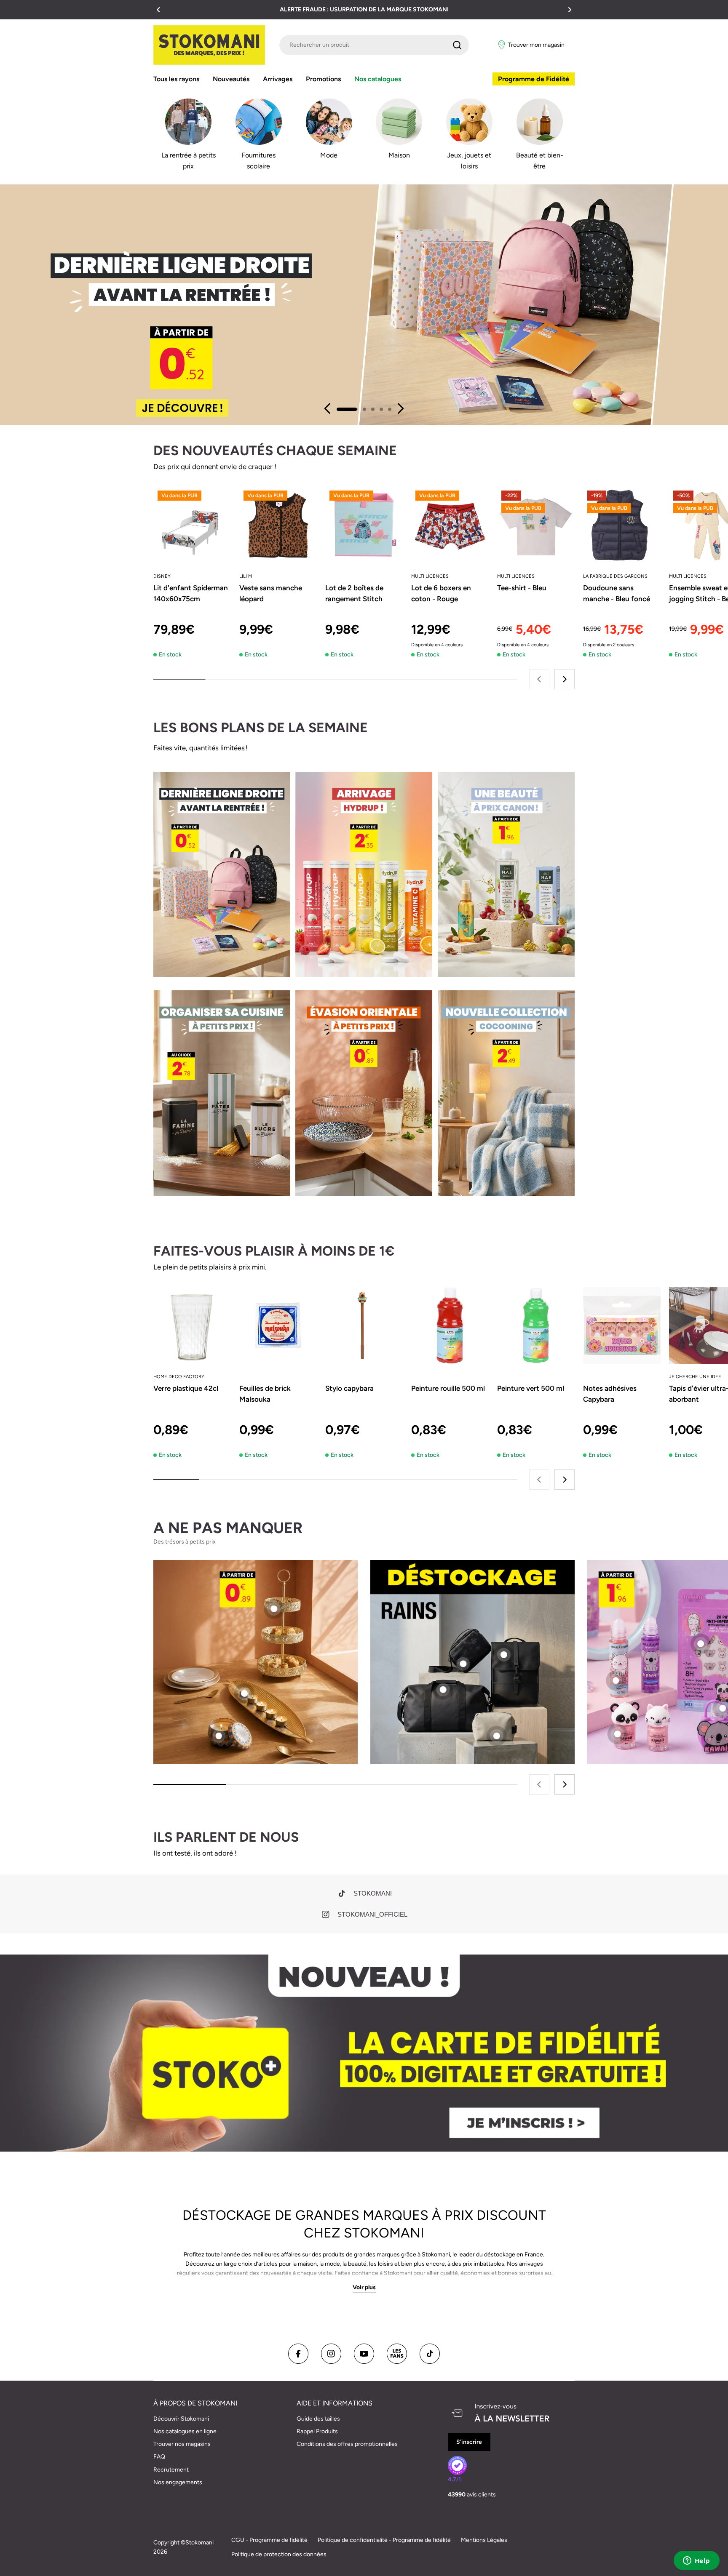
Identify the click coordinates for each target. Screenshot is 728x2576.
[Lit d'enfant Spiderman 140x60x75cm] (192, 525)
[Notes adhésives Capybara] (622, 1325)
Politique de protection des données (279, 2554)
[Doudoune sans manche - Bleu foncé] (622, 525)
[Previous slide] (328, 408)
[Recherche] (457, 45)
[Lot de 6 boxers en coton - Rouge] (450, 525)
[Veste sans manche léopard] (278, 525)
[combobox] (374, 45)
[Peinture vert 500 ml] (536, 1325)
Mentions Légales (484, 2540)
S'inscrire (469, 2442)
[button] (158, 10)
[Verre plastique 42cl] (192, 1325)
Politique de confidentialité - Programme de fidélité (384, 2540)
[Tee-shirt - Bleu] (536, 525)
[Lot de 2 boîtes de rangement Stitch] (364, 525)
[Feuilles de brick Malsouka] (278, 1325)
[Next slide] (400, 408)
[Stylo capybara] (364, 1325)
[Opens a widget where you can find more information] (696, 2561)
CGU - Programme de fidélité (269, 2540)
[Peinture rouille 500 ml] (450, 1325)
